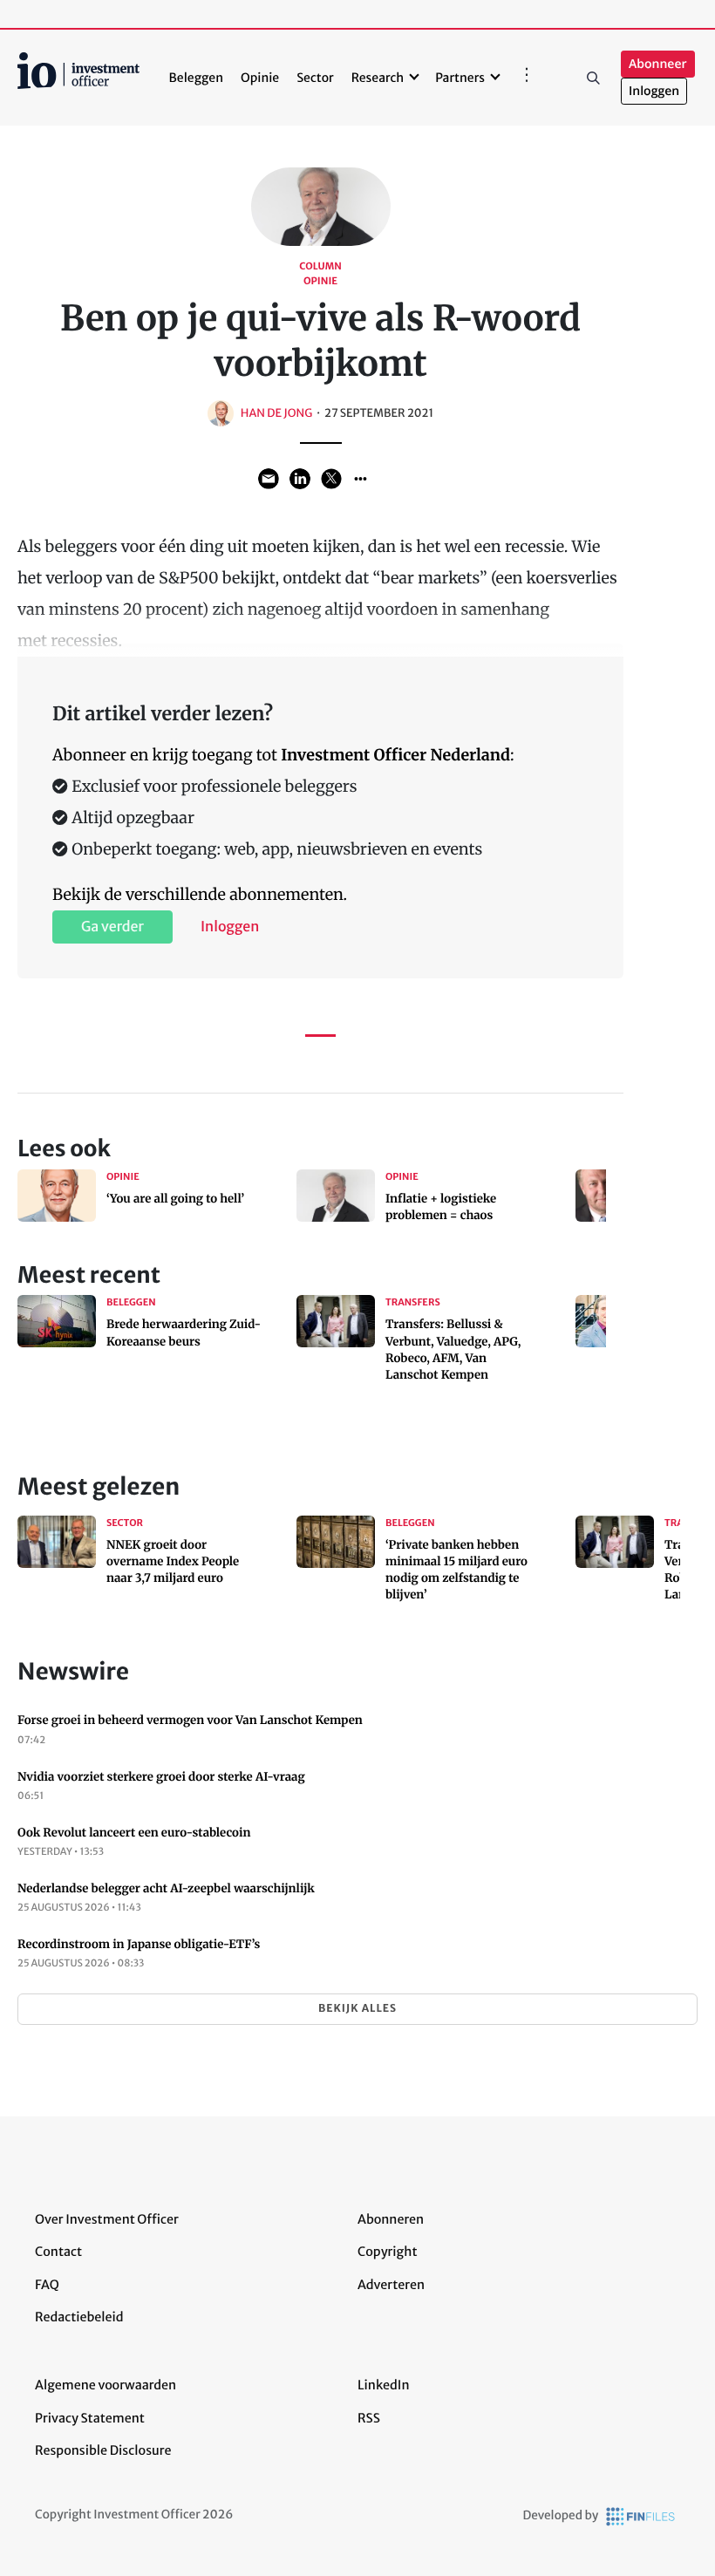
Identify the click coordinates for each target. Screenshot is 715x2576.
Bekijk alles (357, 2009)
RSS (369, 2418)
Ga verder (112, 927)
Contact (58, 2252)
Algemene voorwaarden (106, 2385)
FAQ (47, 2285)
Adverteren (391, 2285)
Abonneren (391, 2219)
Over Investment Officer (107, 2219)
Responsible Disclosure (103, 2450)
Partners (460, 78)
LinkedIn (384, 2385)
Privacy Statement (90, 2418)
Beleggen (196, 78)
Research (378, 78)
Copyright (387, 2252)
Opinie (260, 78)
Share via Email (269, 479)
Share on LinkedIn (300, 479)
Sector (315, 78)
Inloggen (654, 91)
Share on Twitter (331, 479)
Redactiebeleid (79, 2317)
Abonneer (657, 64)
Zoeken (593, 78)
